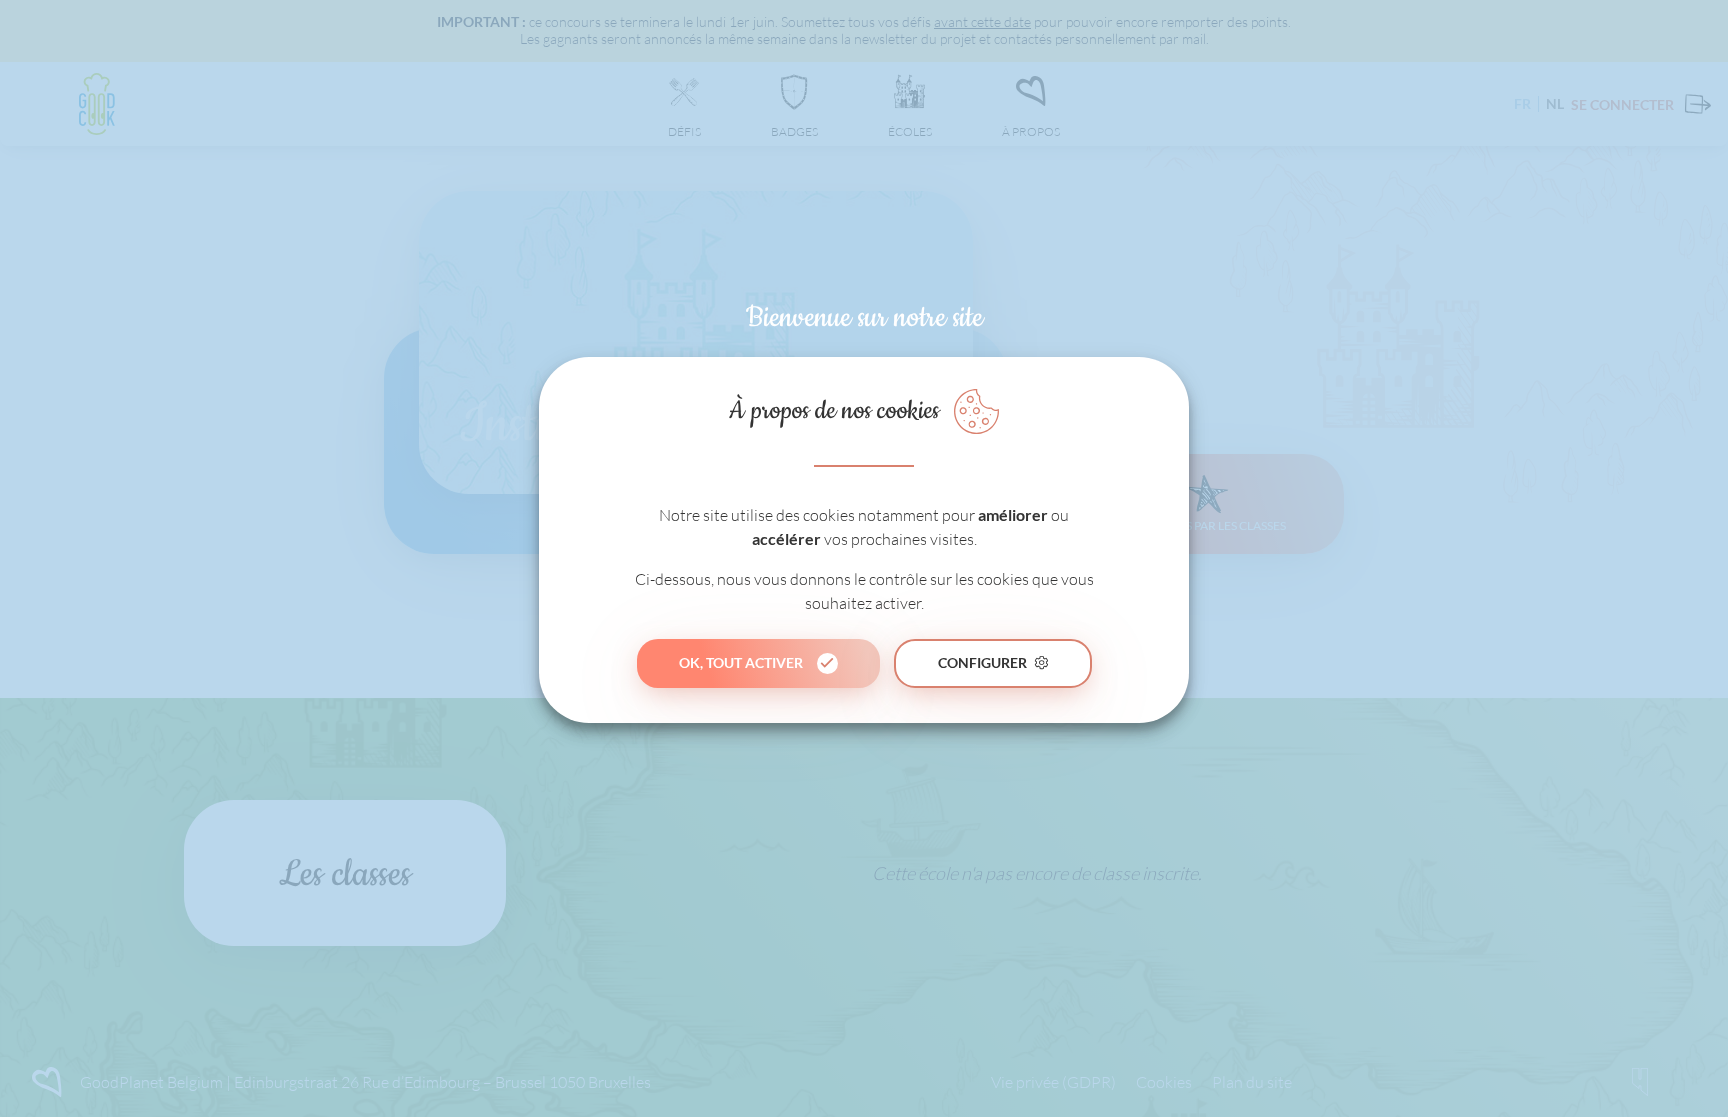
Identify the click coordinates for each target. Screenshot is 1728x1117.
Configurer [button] (982, 662)
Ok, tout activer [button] (741, 662)
